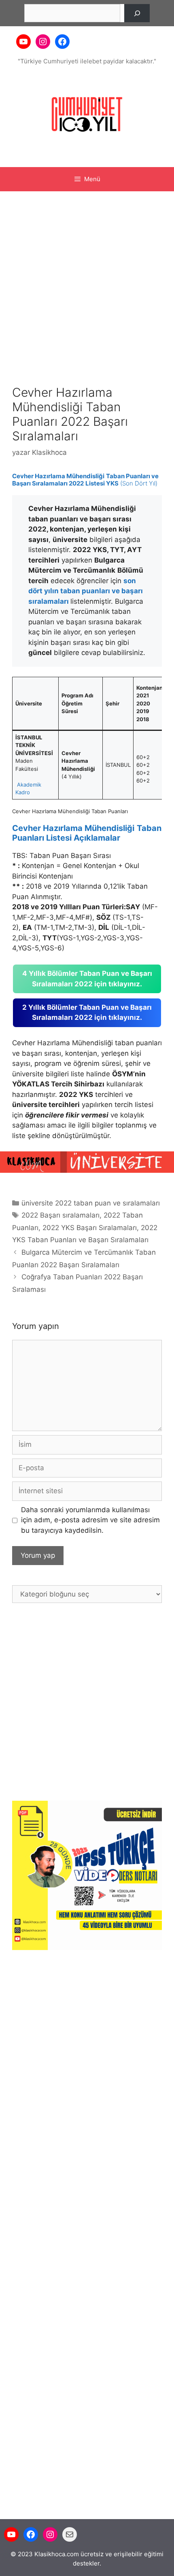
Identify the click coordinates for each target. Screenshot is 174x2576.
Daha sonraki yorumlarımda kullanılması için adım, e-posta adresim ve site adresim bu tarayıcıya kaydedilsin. (90, 1520)
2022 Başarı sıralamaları (60, 1215)
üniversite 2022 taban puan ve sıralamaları (91, 1203)
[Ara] (137, 13)
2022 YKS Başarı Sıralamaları (90, 1228)
